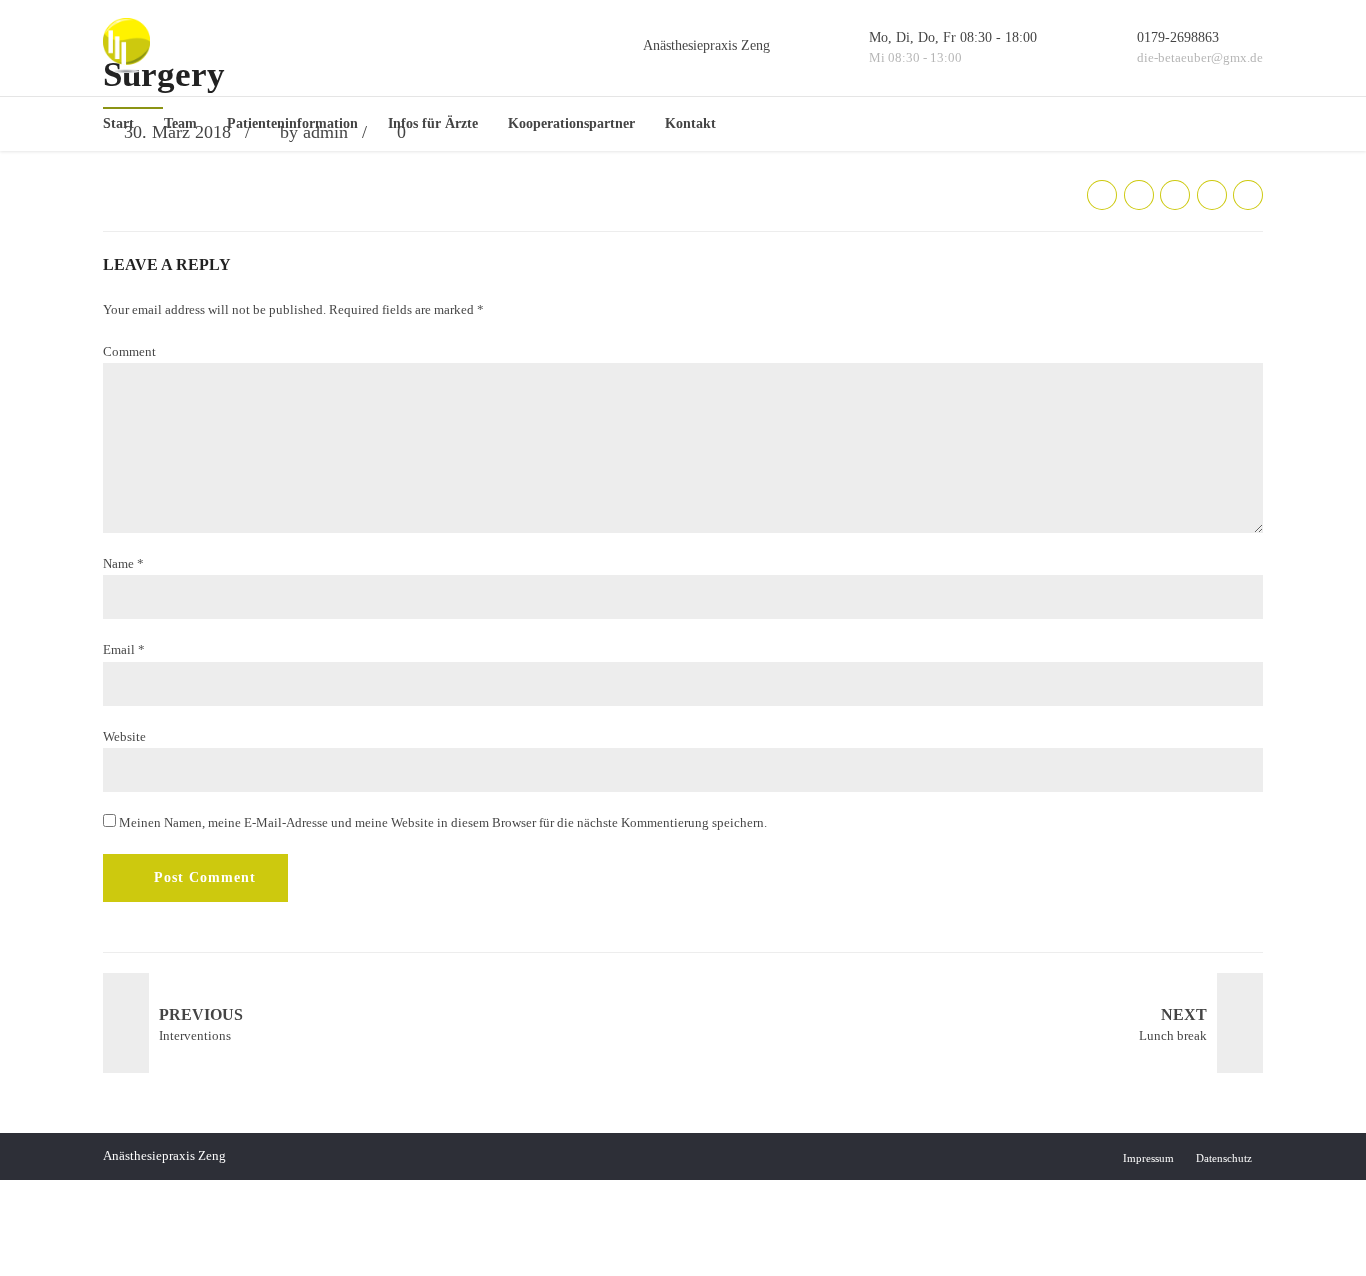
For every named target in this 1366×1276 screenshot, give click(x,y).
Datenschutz (1224, 1158)
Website (124, 736)
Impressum (1148, 1158)
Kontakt (690, 123)
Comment (129, 351)
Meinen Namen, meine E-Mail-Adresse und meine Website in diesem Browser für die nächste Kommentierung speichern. (443, 822)
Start (118, 123)
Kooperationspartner (571, 123)
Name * (123, 563)
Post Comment (205, 877)
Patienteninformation (292, 123)
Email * (124, 649)
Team (180, 123)
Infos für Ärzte (433, 123)
